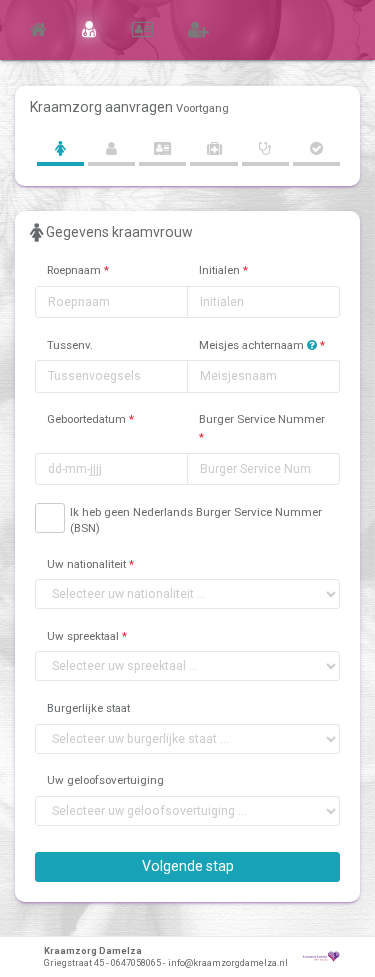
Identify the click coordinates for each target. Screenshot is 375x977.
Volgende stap (188, 866)
